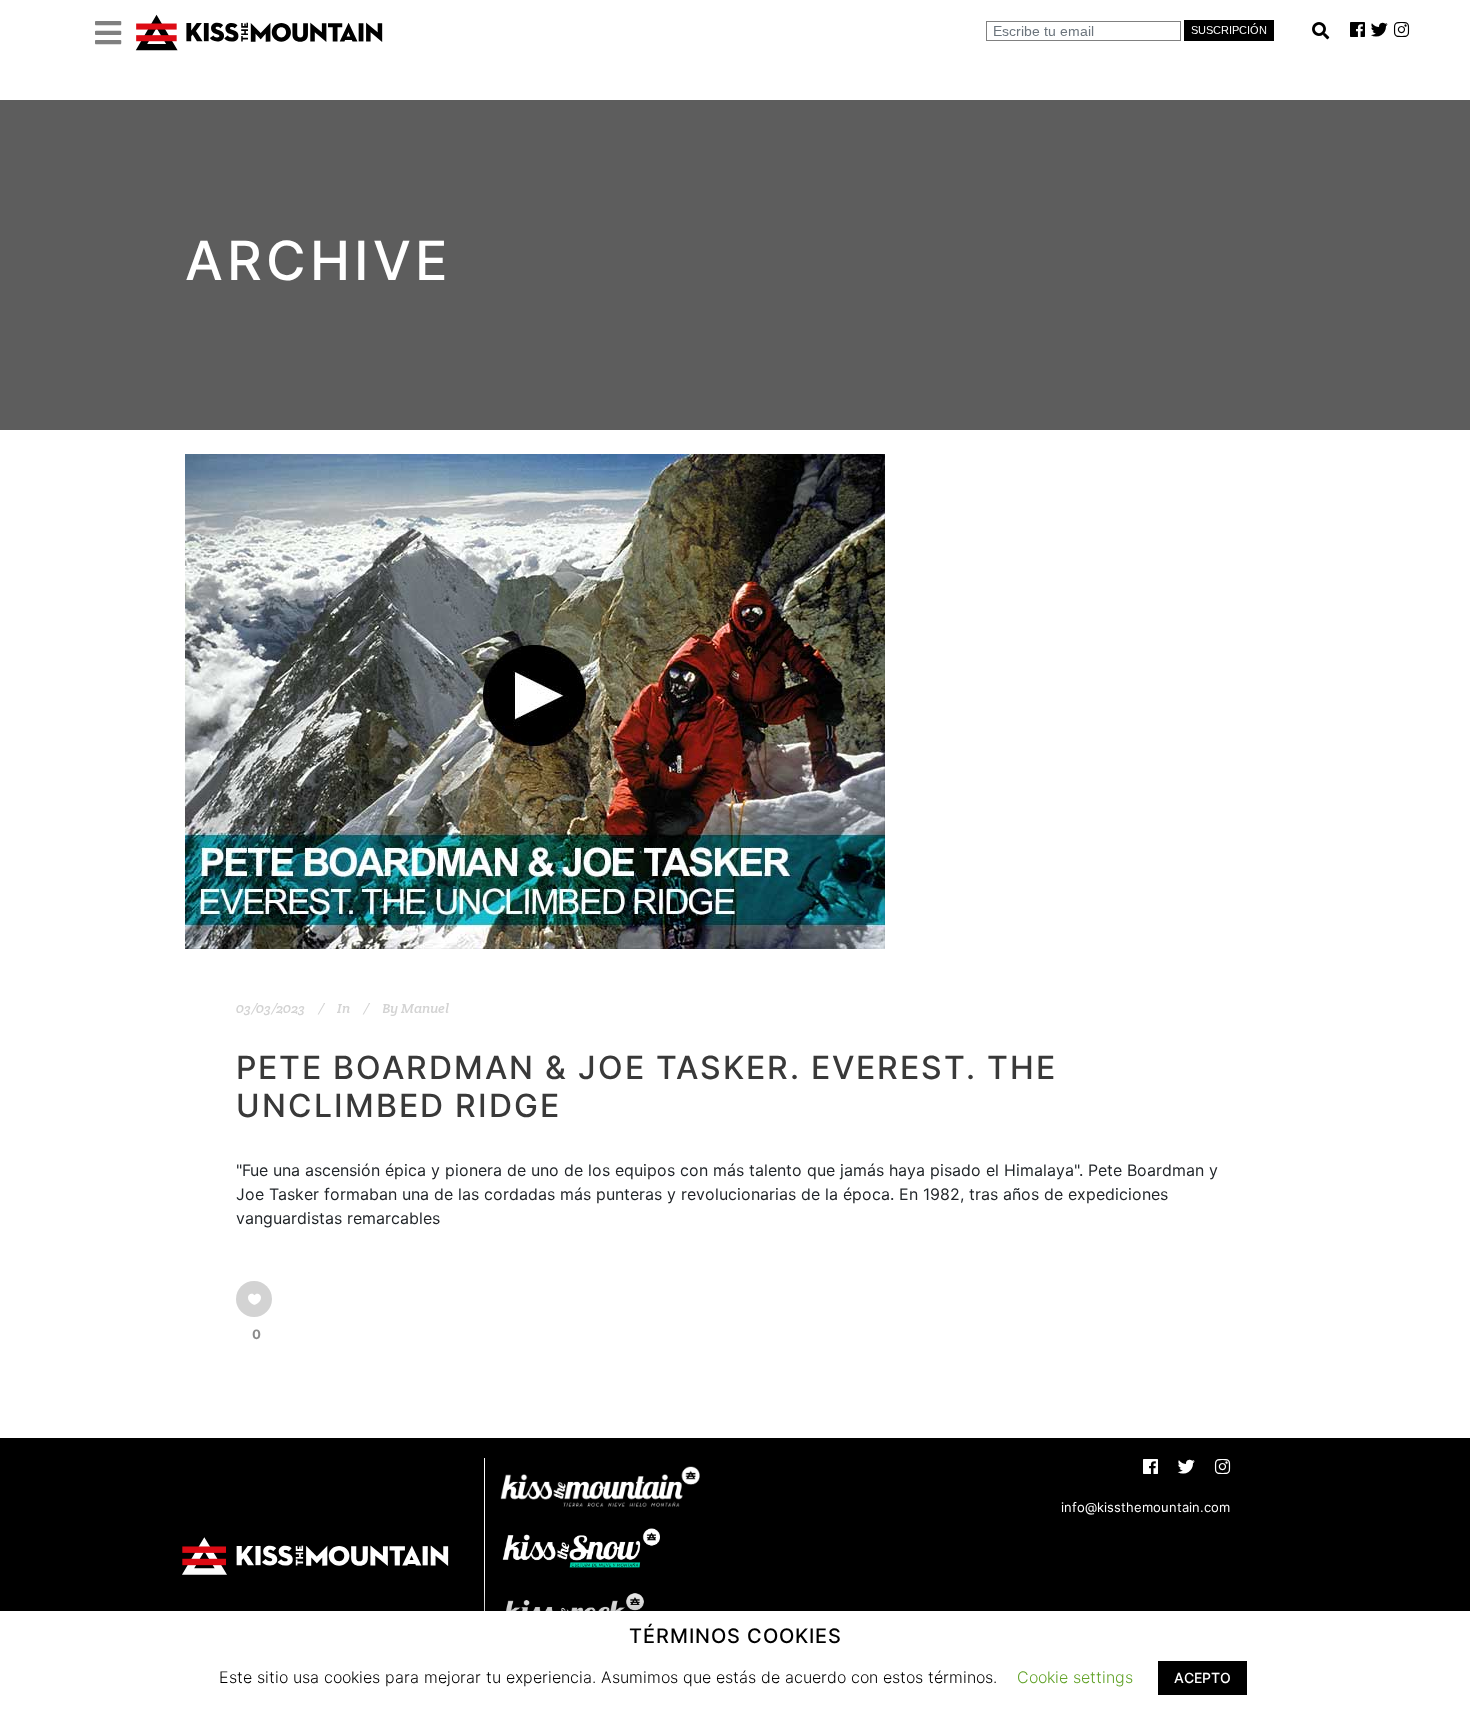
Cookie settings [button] (1075, 1677)
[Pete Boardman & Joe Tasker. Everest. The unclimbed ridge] (535, 701)
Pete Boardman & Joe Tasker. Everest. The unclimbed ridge (646, 1086)
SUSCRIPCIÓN (1229, 30)
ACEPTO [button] (1202, 1677)
